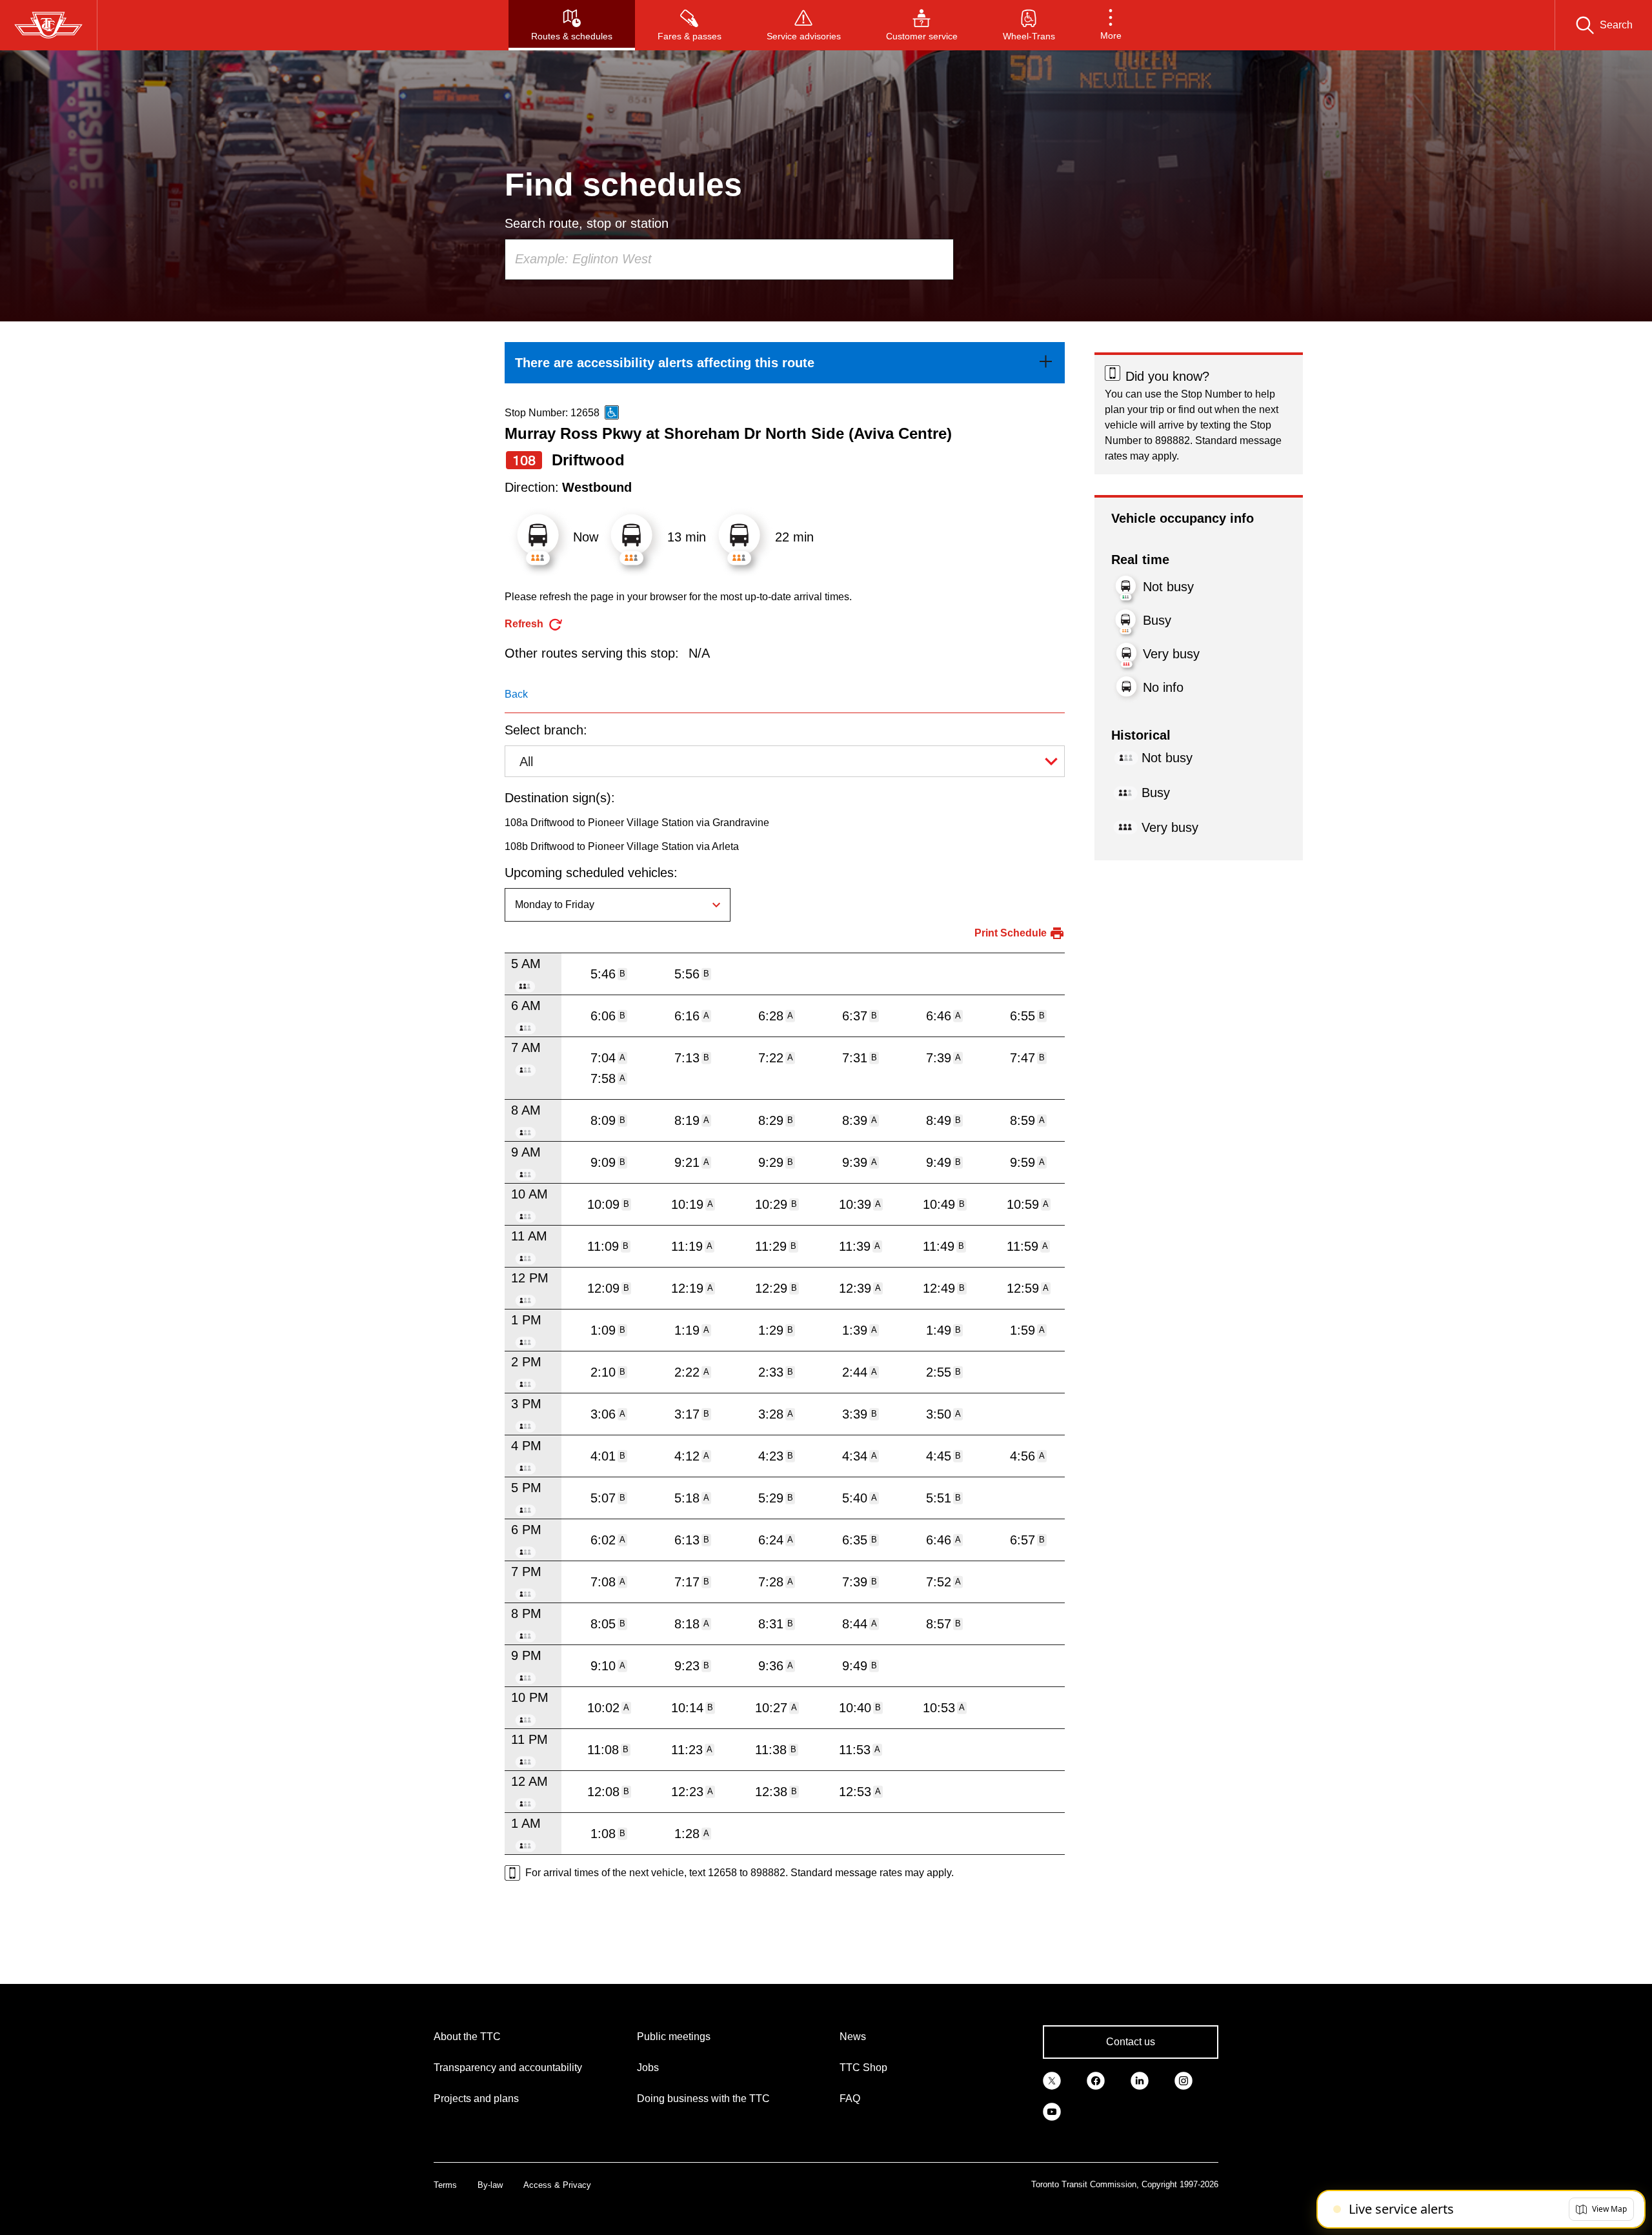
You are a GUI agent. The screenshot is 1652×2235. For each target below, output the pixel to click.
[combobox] (729, 259)
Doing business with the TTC (703, 2098)
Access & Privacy (557, 2185)
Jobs (648, 2068)
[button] (1111, 25)
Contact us (1131, 2042)
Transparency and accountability (508, 2068)
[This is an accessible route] (612, 412)
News (853, 2037)
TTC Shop (863, 2068)
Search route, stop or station (587, 223)
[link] (785, 363)
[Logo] (48, 25)
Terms (445, 2185)
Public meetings (674, 2037)
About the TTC (467, 2037)
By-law (490, 2185)
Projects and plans (476, 2098)
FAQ (850, 2098)
